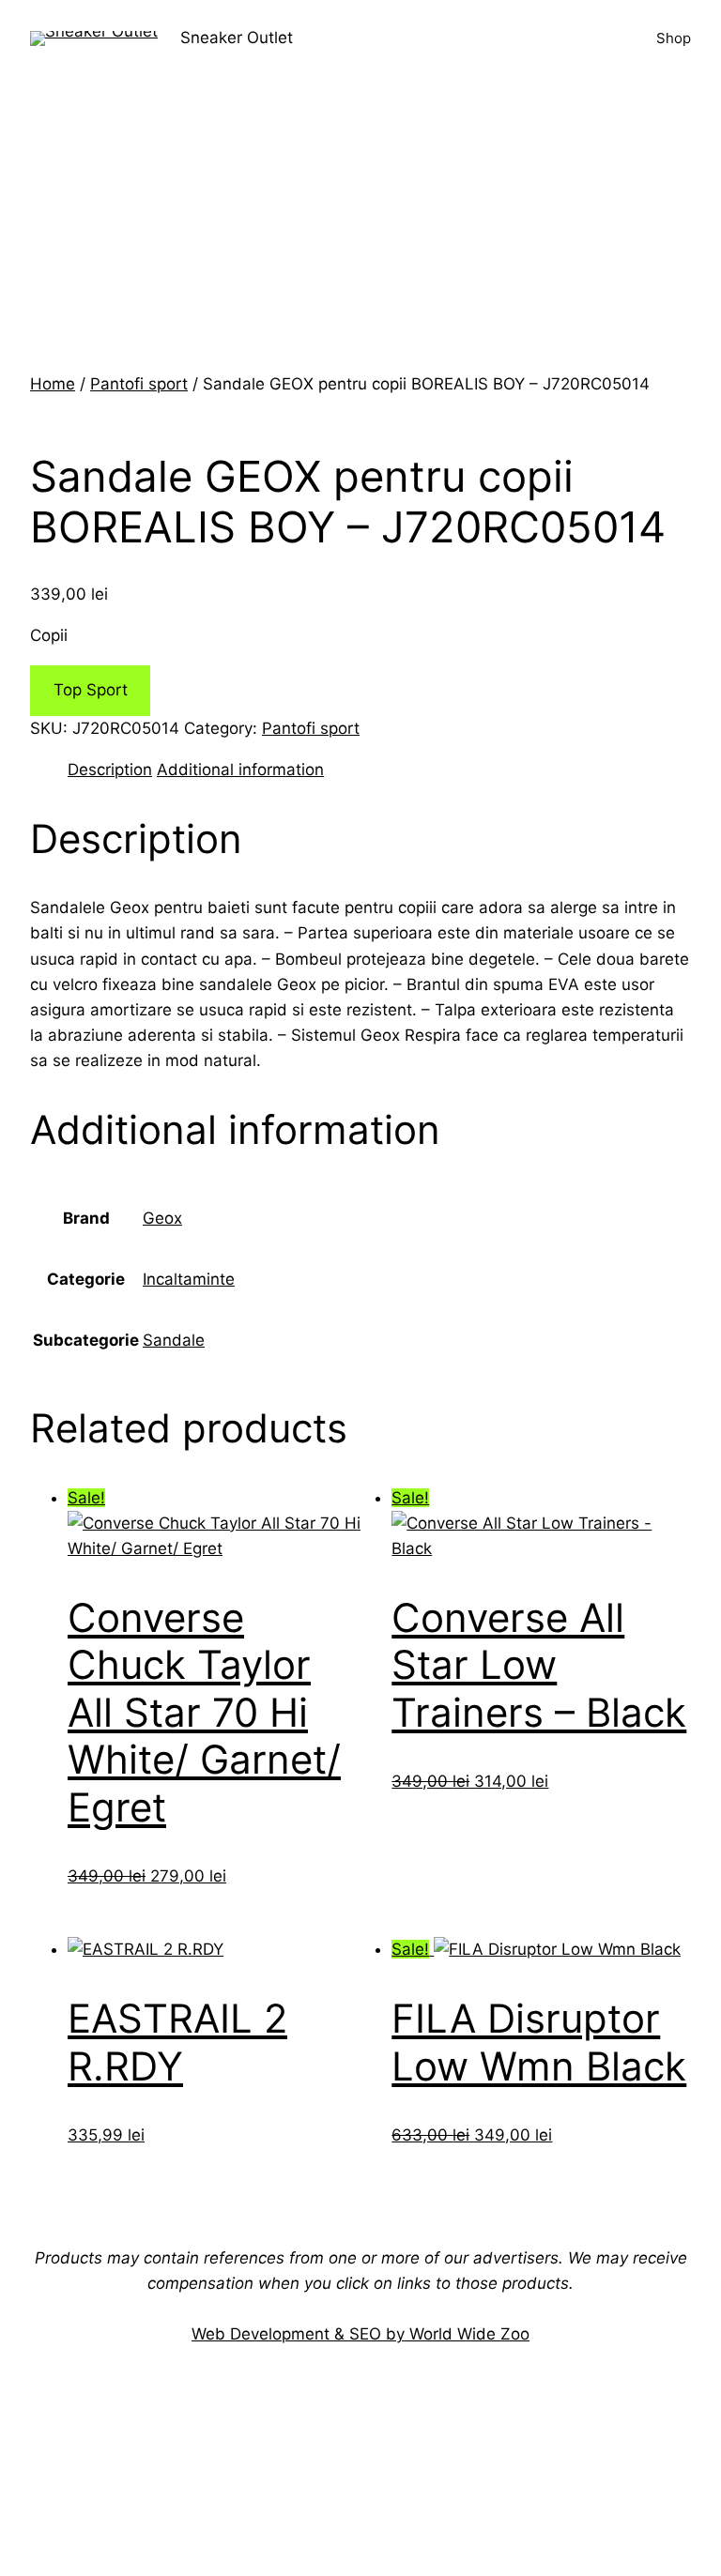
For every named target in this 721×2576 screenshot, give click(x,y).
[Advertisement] (360, 231)
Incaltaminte (189, 1279)
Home (53, 384)
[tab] (110, 770)
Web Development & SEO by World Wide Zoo (360, 2334)
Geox (162, 1218)
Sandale (174, 1340)
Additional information (240, 770)
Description (110, 770)
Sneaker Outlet (237, 38)
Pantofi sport (139, 384)
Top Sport (91, 690)
